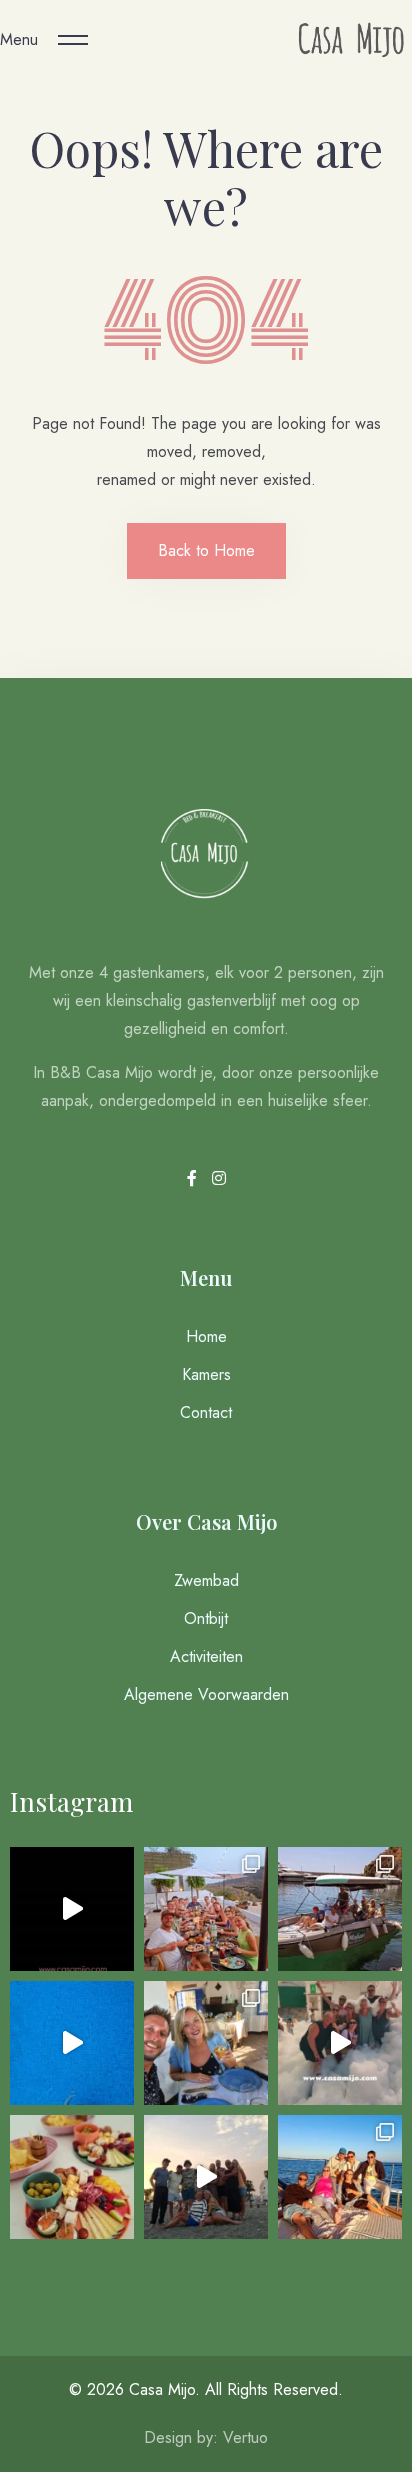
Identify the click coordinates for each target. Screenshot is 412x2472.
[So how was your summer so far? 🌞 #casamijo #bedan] (72, 1909)
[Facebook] (194, 1178)
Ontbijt (206, 1618)
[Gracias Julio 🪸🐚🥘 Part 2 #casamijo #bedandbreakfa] (206, 1909)
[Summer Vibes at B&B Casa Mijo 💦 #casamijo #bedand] (72, 2043)
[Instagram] (219, 1178)
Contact (206, 1412)
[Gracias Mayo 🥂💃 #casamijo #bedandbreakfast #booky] (340, 2177)
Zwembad (206, 1580)
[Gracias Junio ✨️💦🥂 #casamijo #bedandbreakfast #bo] (206, 2043)
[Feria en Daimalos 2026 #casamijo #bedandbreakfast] (340, 2043)
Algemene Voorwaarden (206, 1694)
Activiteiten (206, 1656)
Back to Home (206, 550)
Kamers (206, 1374)
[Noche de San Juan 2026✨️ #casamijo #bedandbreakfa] (206, 2177)
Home (206, 1336)
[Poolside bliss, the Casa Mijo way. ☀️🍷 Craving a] (72, 2177)
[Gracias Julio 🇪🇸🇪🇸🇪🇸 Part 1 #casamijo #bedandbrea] (340, 1909)
